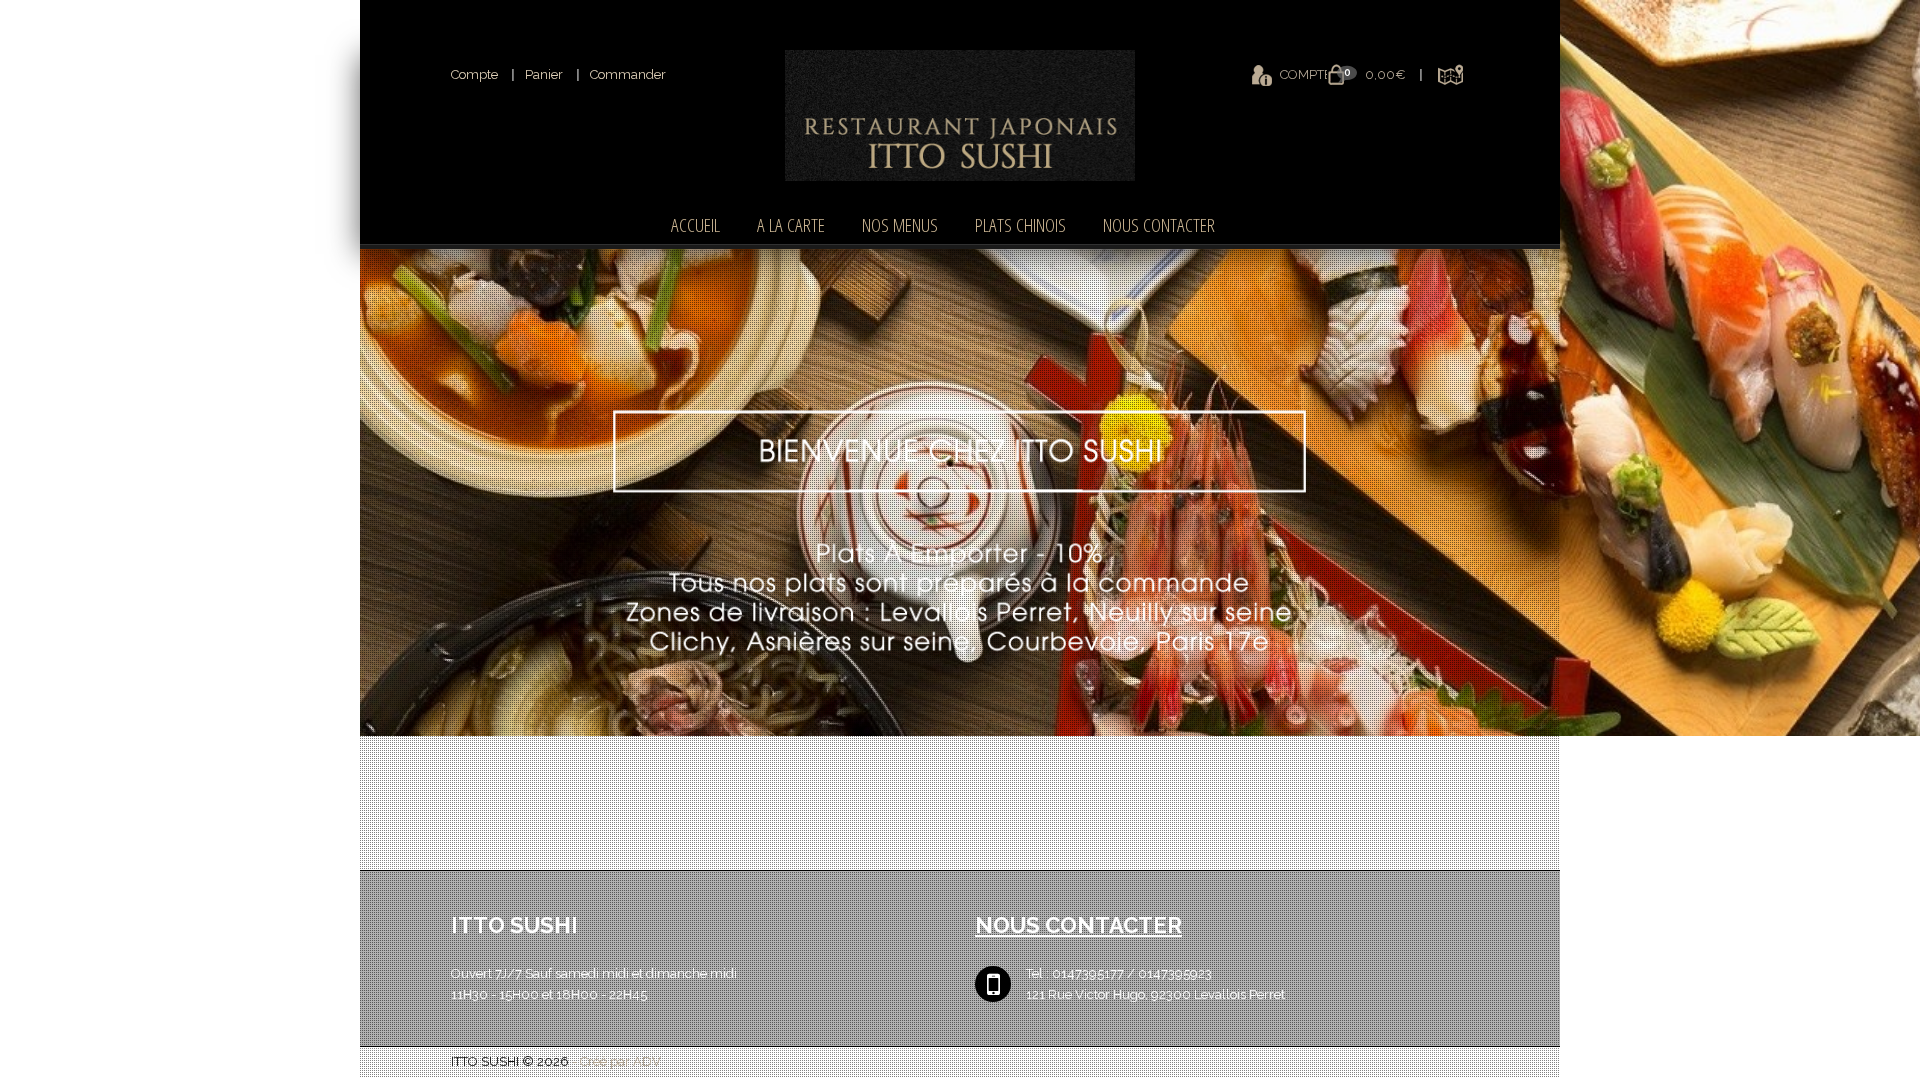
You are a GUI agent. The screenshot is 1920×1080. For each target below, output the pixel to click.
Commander (628, 74)
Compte (474, 74)
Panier (544, 74)
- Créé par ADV (615, 1061)
